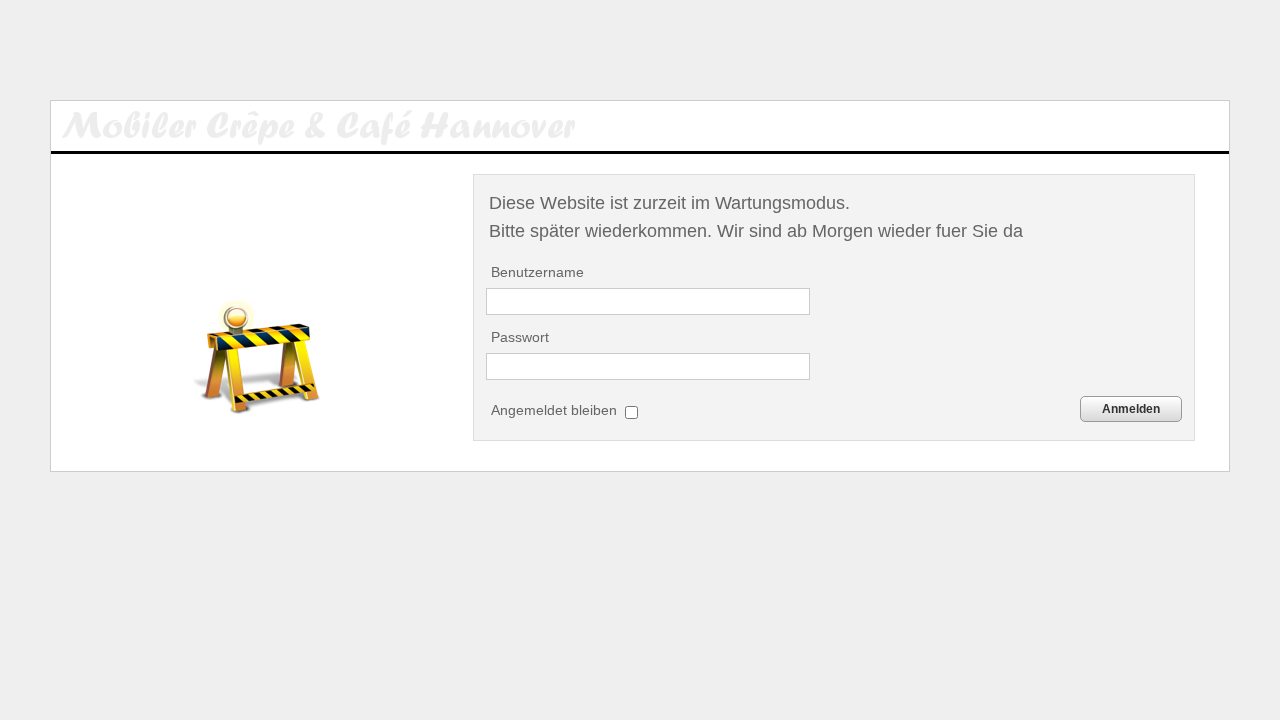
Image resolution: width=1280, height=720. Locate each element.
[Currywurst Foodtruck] (339, 126)
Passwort (520, 337)
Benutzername (537, 272)
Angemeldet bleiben (556, 410)
